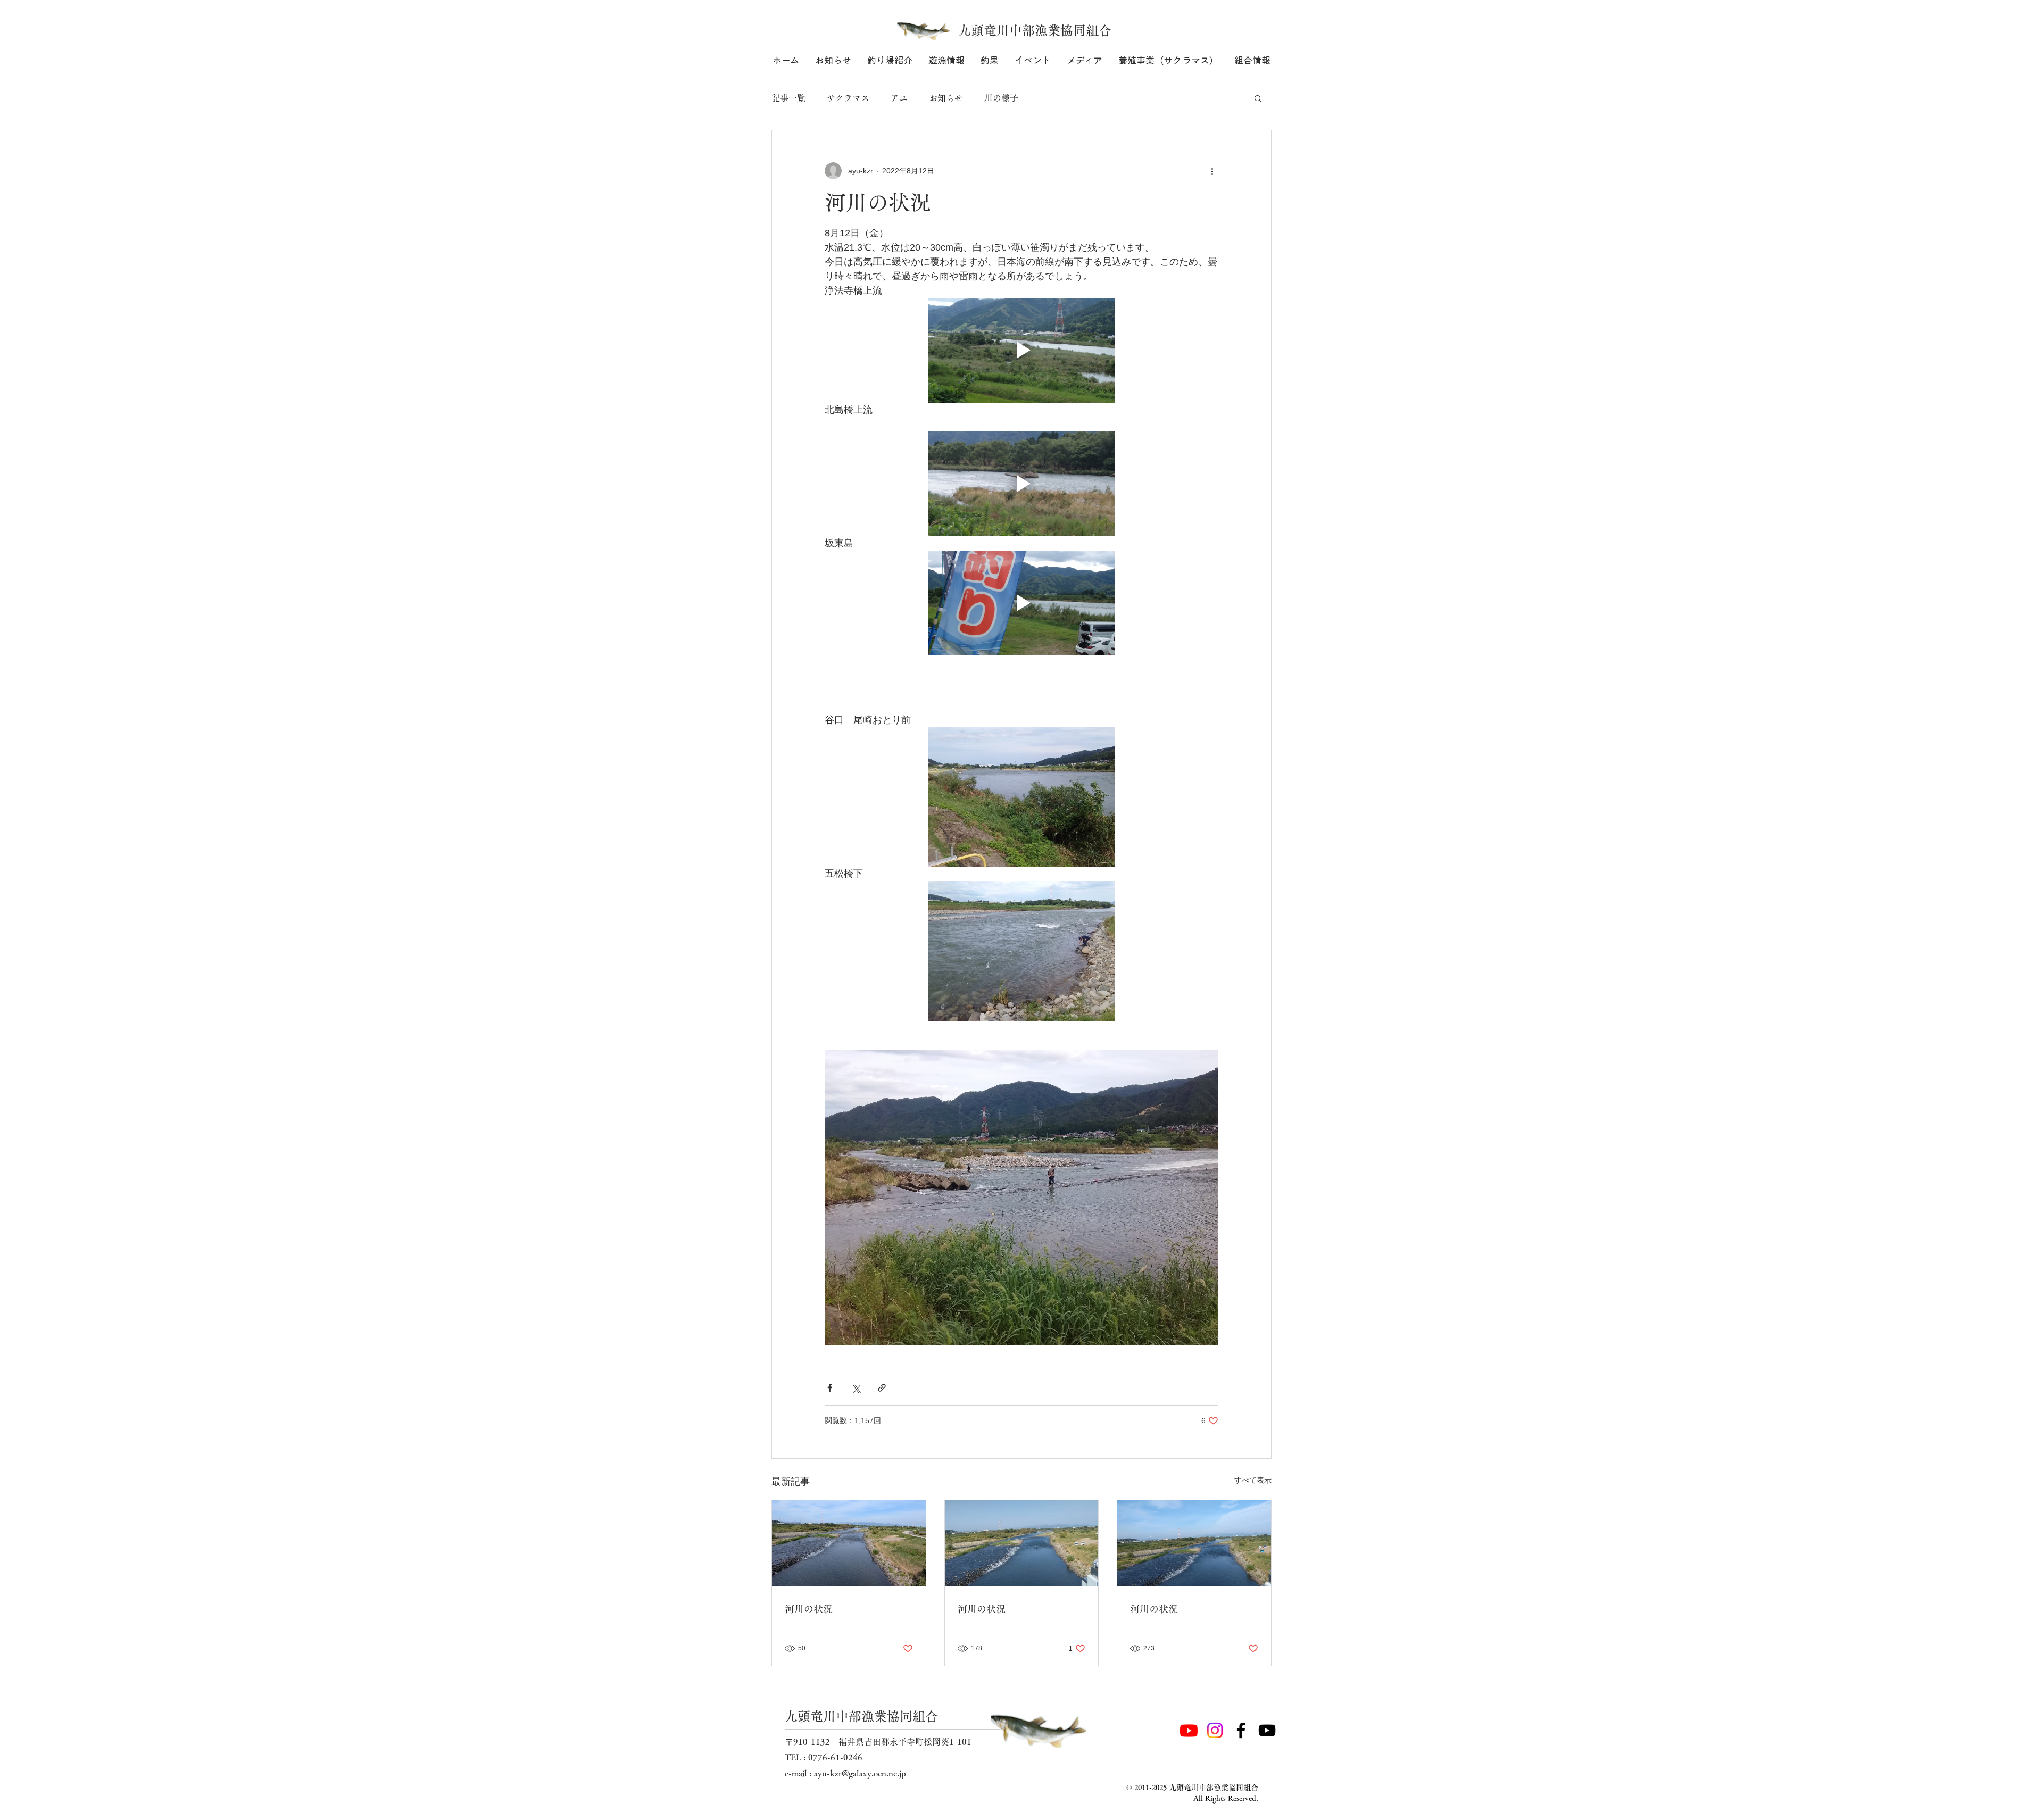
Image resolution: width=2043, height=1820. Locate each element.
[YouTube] (1267, 1730)
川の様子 (1001, 98)
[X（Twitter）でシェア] (856, 1388)
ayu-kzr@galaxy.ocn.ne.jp (860, 1773)
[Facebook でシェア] (830, 1388)
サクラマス (848, 98)
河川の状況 (809, 1609)
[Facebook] (1241, 1730)
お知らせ (946, 98)
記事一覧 (788, 98)
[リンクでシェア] (882, 1388)
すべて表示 (1253, 1480)
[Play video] (1021, 350)
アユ (899, 98)
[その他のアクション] (1212, 171)
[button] (890, 60)
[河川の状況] (849, 1543)
